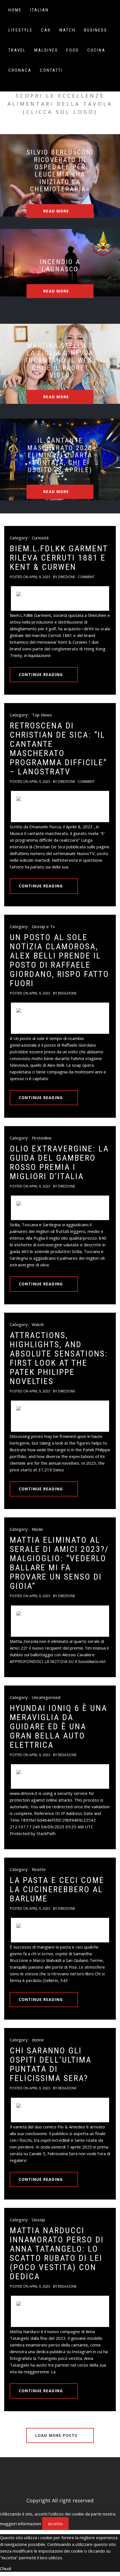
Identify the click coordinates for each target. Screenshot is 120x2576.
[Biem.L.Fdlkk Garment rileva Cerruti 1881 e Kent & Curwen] (60, 598)
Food (73, 50)
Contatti (51, 70)
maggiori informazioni (21, 2524)
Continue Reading (41, 674)
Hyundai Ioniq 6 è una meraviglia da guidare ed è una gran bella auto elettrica (58, 1726)
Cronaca (20, 70)
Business (96, 30)
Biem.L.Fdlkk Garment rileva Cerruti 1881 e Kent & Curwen (59, 558)
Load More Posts (57, 2435)
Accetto (55, 2524)
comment (86, 577)
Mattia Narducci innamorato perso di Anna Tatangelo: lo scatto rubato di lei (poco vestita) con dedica (57, 2253)
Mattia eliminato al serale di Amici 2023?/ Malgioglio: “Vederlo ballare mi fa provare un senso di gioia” (59, 1563)
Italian (39, 10)
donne (38, 2040)
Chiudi (6, 2568)
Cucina (96, 50)
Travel (17, 50)
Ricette (39, 1869)
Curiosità (40, 538)
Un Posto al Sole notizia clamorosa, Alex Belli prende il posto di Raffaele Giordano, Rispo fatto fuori (59, 960)
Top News (42, 715)
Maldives (46, 50)
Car (46, 30)
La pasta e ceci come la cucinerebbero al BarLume (57, 1889)
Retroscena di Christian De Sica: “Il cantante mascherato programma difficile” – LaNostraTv (58, 749)
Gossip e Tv (43, 926)
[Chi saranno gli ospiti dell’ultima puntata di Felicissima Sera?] (60, 2110)
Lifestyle (21, 30)
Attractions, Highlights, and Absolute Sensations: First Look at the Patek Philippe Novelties (59, 1358)
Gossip (39, 2220)
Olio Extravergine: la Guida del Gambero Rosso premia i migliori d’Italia (59, 1162)
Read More (57, 211)
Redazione (67, 993)
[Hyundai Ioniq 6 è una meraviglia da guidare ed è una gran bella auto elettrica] (60, 1776)
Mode (37, 1529)
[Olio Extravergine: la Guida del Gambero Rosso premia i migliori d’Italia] (60, 1208)
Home (15, 10)
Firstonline (42, 1138)
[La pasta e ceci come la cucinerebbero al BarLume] (60, 1930)
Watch (67, 30)
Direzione (67, 577)
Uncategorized (46, 1697)
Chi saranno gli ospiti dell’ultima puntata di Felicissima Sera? (51, 2064)
